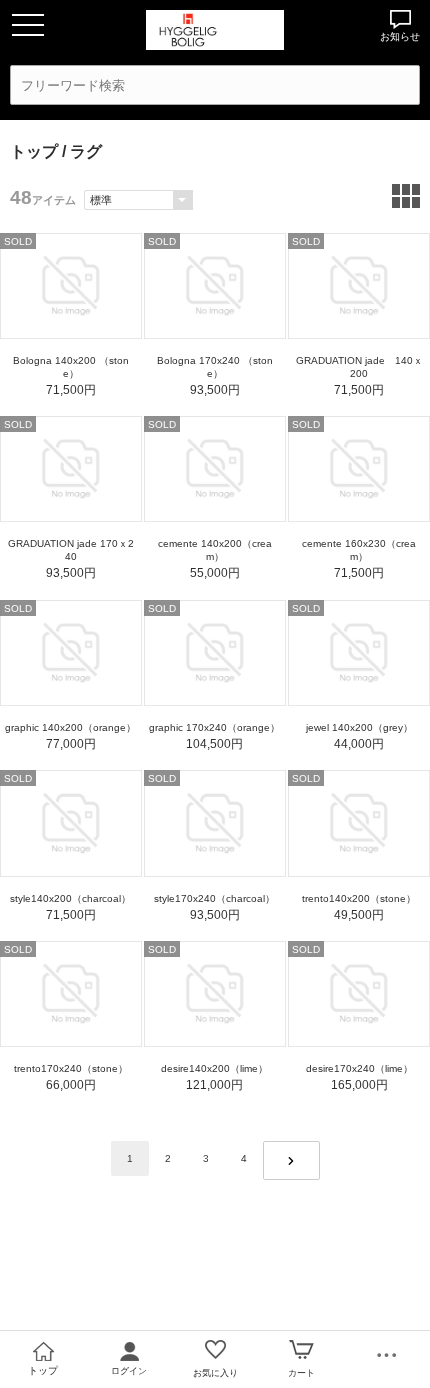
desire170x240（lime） (359, 1068)
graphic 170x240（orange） (214, 727)
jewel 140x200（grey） (359, 727)
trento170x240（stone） (71, 1068)
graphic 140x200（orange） (70, 727)
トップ (34, 151)
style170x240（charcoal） (214, 898)
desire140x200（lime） (214, 1068)
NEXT (291, 1160)
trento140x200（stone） (359, 898)
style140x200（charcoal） (70, 898)
